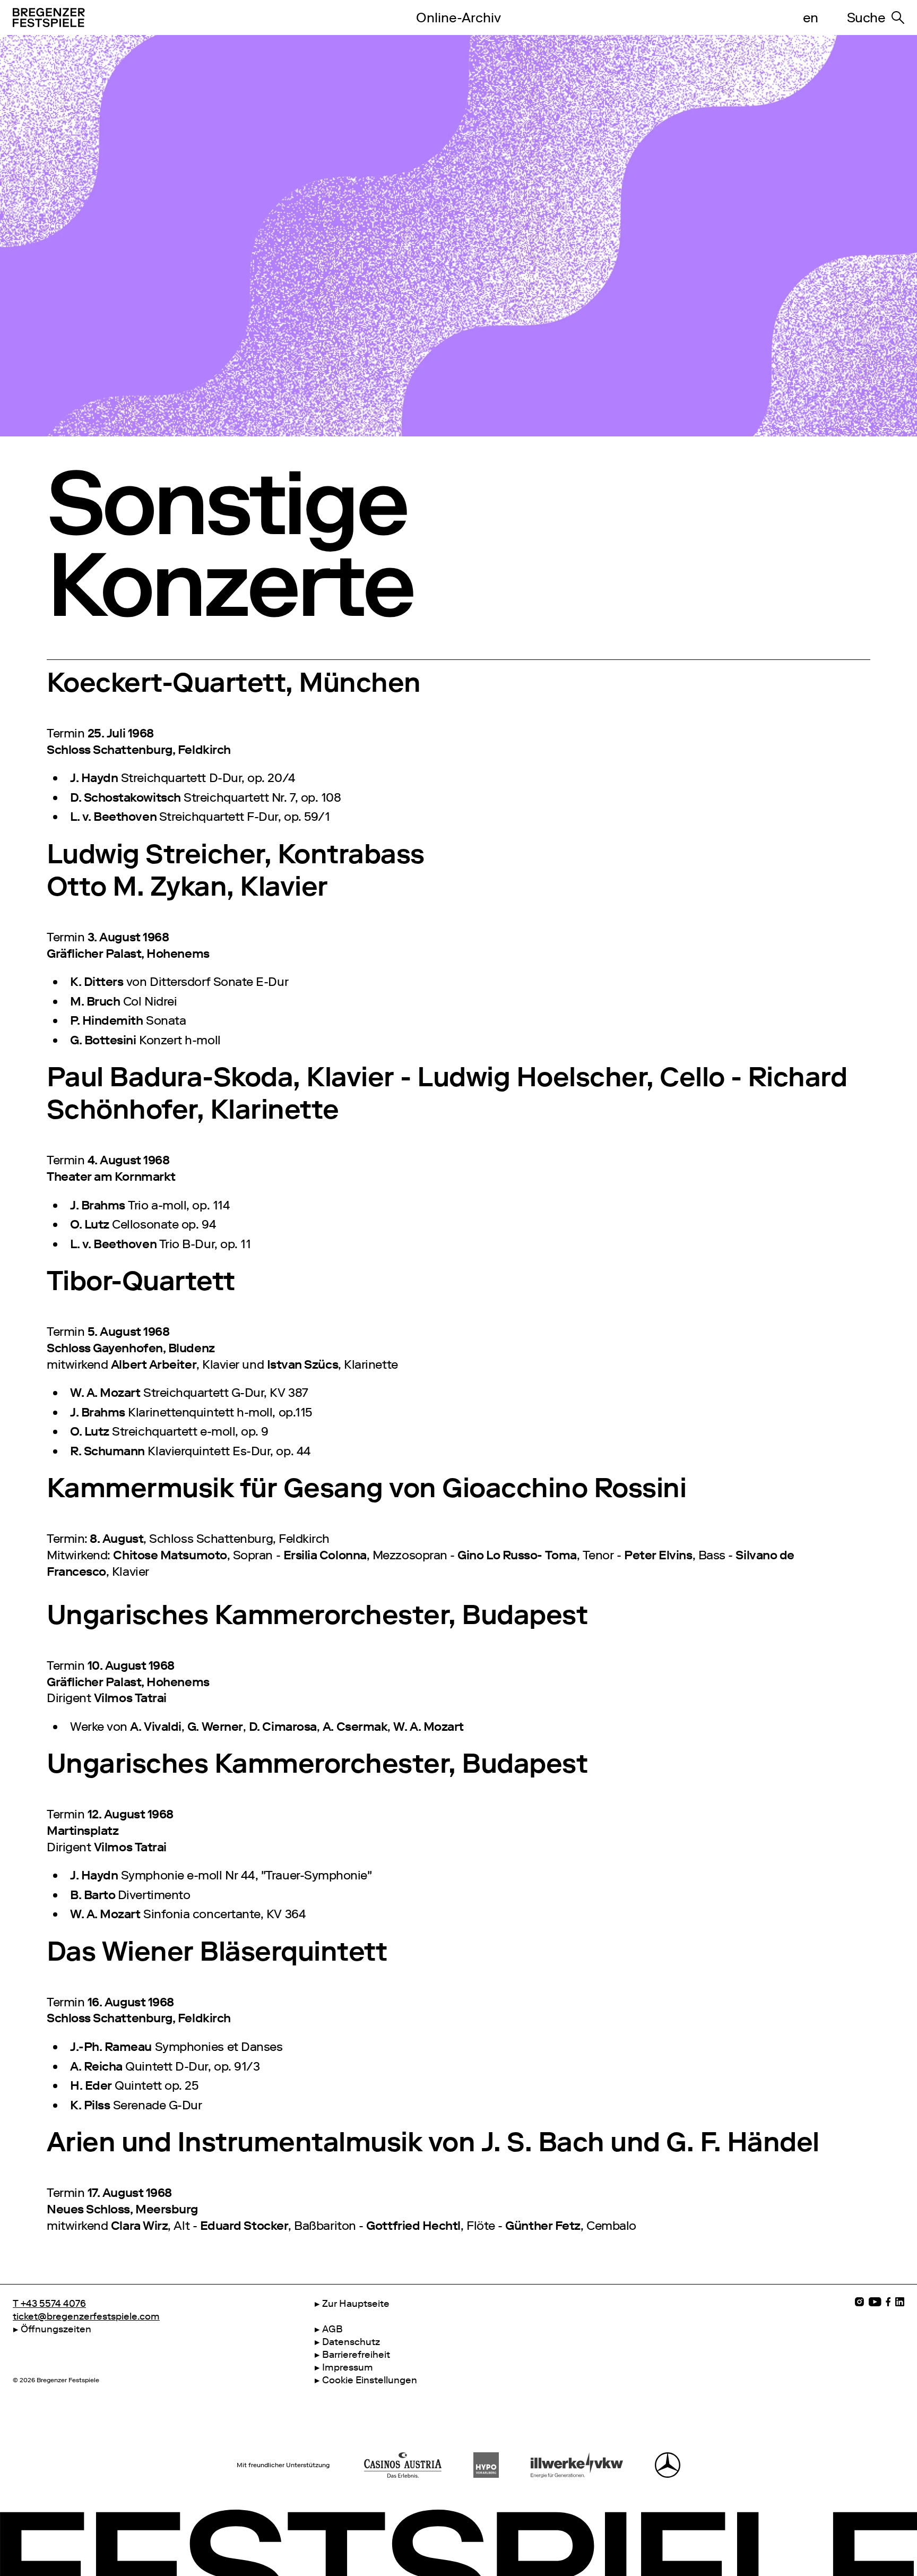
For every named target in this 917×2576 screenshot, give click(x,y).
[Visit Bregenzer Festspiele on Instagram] (859, 2302)
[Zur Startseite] (191, 18)
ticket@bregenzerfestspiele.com (86, 2316)
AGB (332, 2329)
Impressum (348, 2367)
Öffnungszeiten (56, 2329)
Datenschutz (351, 2342)
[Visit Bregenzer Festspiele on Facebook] (888, 2302)
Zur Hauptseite (356, 2304)
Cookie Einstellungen (370, 2380)
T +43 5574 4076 (49, 2304)
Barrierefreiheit (356, 2355)
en (811, 18)
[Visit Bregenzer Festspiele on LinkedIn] (900, 2302)
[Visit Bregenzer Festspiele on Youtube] (875, 2302)
